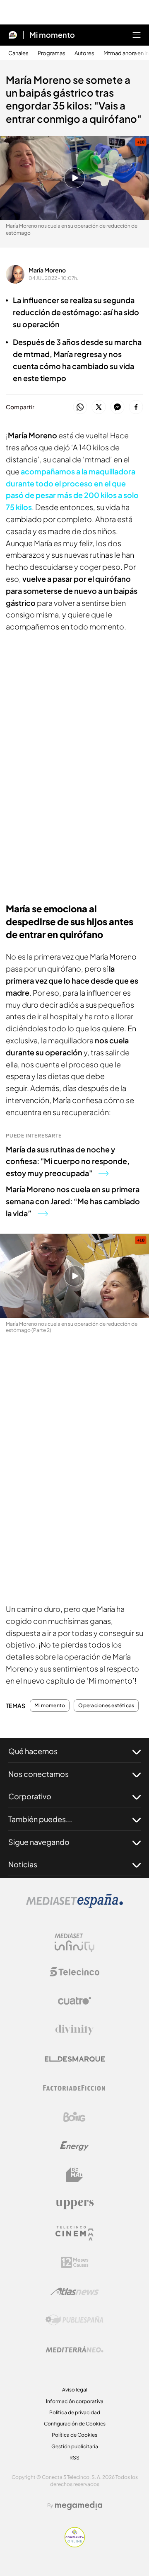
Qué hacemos (33, 1751)
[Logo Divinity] (74, 2030)
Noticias (23, 1864)
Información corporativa (75, 2401)
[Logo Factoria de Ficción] (74, 2088)
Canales (18, 53)
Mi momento (52, 35)
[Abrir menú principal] (137, 35)
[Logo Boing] (74, 2117)
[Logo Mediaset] (74, 1905)
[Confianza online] (75, 2545)
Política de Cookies (74, 2435)
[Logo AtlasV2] (75, 2291)
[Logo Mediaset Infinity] (74, 1943)
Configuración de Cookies (75, 2424)
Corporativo (30, 1796)
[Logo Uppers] (74, 2204)
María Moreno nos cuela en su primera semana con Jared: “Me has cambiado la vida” (73, 1201)
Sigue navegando (39, 1842)
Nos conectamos (38, 1774)
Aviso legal (75, 2390)
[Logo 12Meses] (75, 2262)
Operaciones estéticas (106, 1706)
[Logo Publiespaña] (74, 2320)
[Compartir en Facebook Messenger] (117, 407)
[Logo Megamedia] (79, 2506)
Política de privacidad (75, 2412)
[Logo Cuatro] (74, 2001)
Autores (84, 53)
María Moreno (47, 270)
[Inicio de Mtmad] (13, 35)
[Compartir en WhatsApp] (80, 407)
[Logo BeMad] (74, 2175)
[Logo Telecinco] (74, 1972)
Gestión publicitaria (75, 2446)
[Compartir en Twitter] (99, 407)
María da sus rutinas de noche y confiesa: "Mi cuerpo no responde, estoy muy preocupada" (68, 1161)
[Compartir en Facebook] (136, 407)
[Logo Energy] (74, 2146)
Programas (52, 53)
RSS (74, 2458)
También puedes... (40, 1819)
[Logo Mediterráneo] (74, 2349)
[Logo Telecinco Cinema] (74, 2233)
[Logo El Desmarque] (75, 2059)
